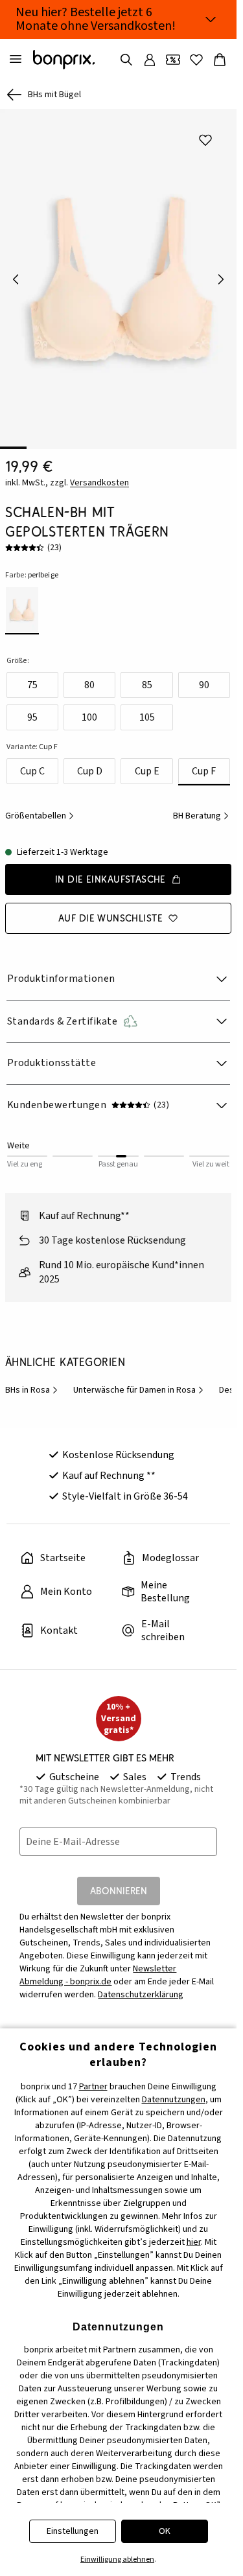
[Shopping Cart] (220, 60)
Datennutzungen (174, 2100)
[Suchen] (126, 60)
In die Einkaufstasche (110, 870)
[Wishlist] (196, 60)
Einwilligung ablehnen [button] (117, 2559)
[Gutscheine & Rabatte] (173, 60)
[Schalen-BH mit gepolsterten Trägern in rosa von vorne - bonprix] (118, 274)
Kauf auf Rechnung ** (109, 1467)
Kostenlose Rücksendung (118, 1446)
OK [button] (165, 2531)
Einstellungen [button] (73, 2531)
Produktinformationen (61, 969)
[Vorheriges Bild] (16, 275)
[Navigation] (16, 60)
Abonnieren (119, 1882)
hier (194, 2242)
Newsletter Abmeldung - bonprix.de (98, 1966)
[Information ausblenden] (211, 19)
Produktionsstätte (52, 1054)
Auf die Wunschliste (110, 909)
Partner (93, 2087)
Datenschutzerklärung (141, 1986)
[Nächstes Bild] (221, 275)
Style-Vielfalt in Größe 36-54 (125, 1487)
